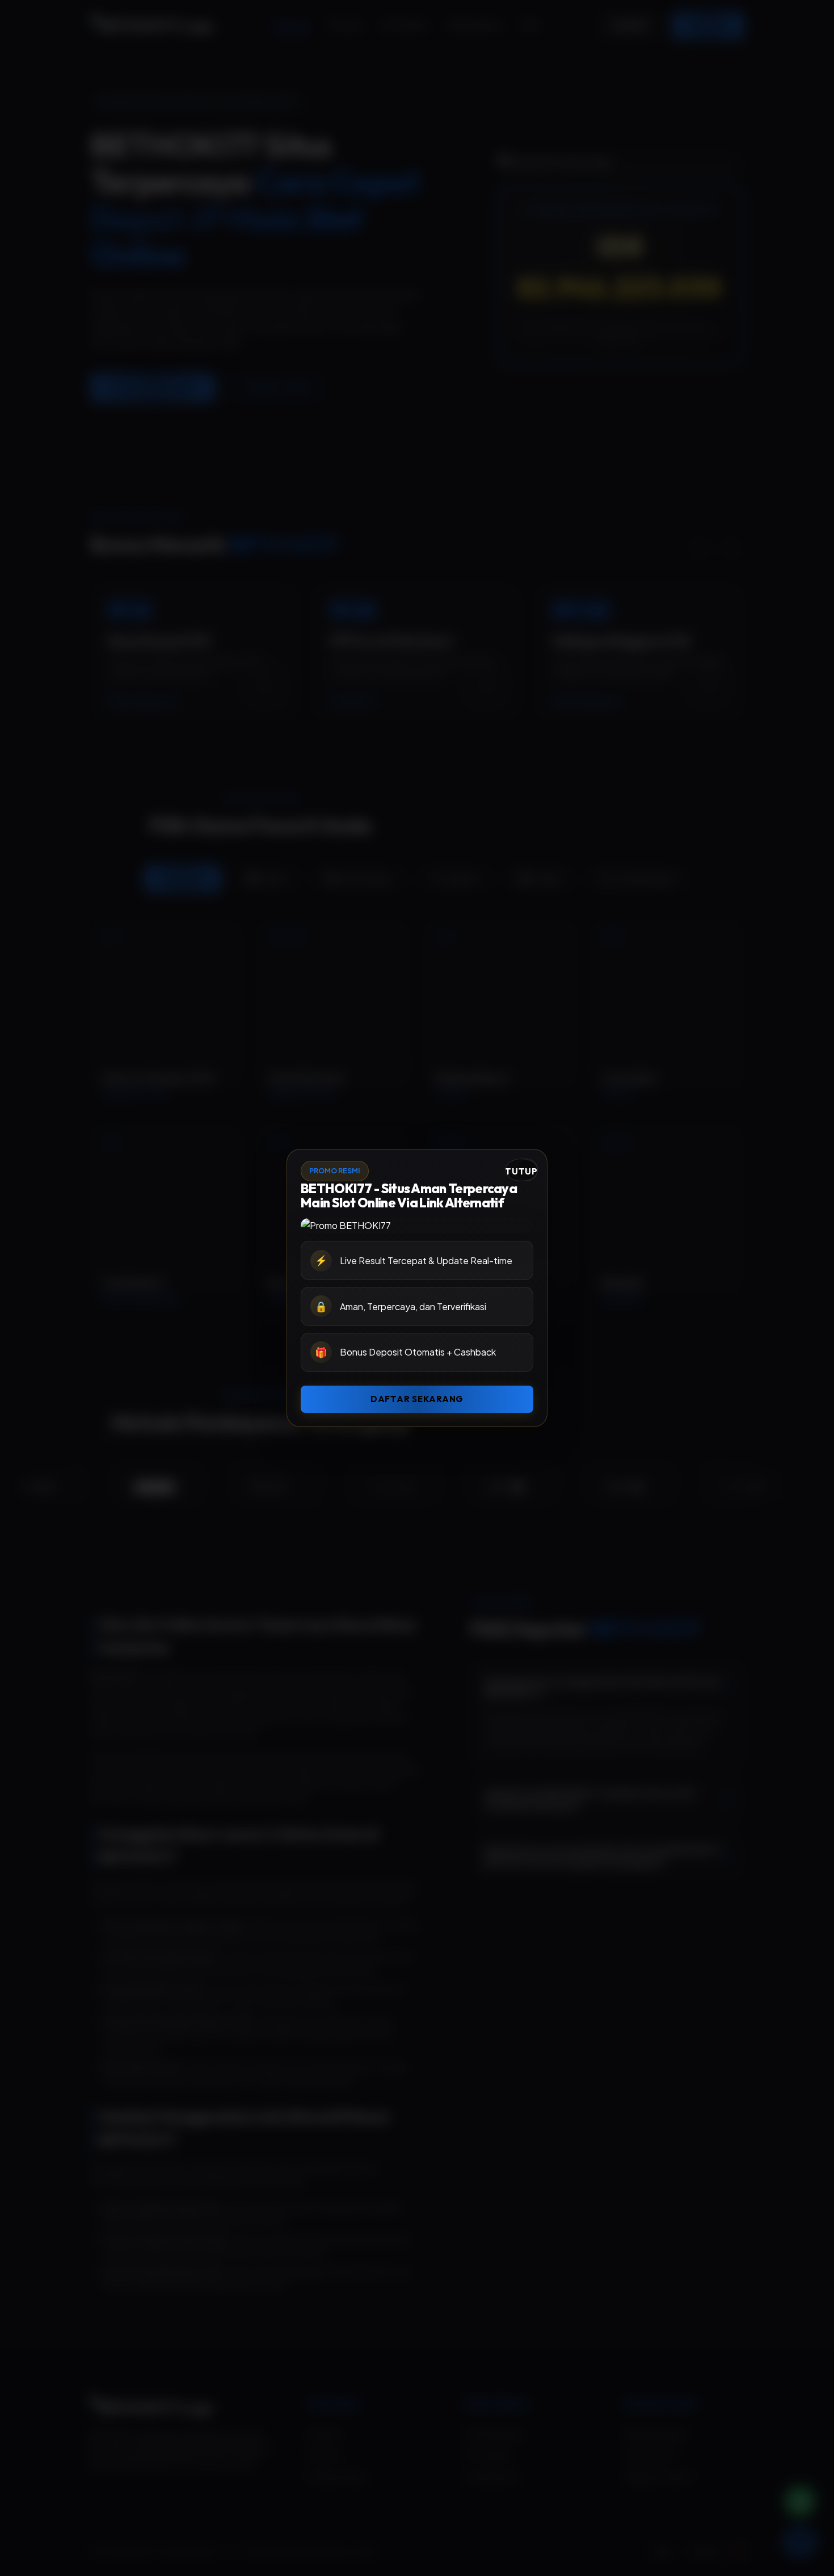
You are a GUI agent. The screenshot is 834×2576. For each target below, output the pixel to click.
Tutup (521, 1171)
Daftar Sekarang (417, 1399)
